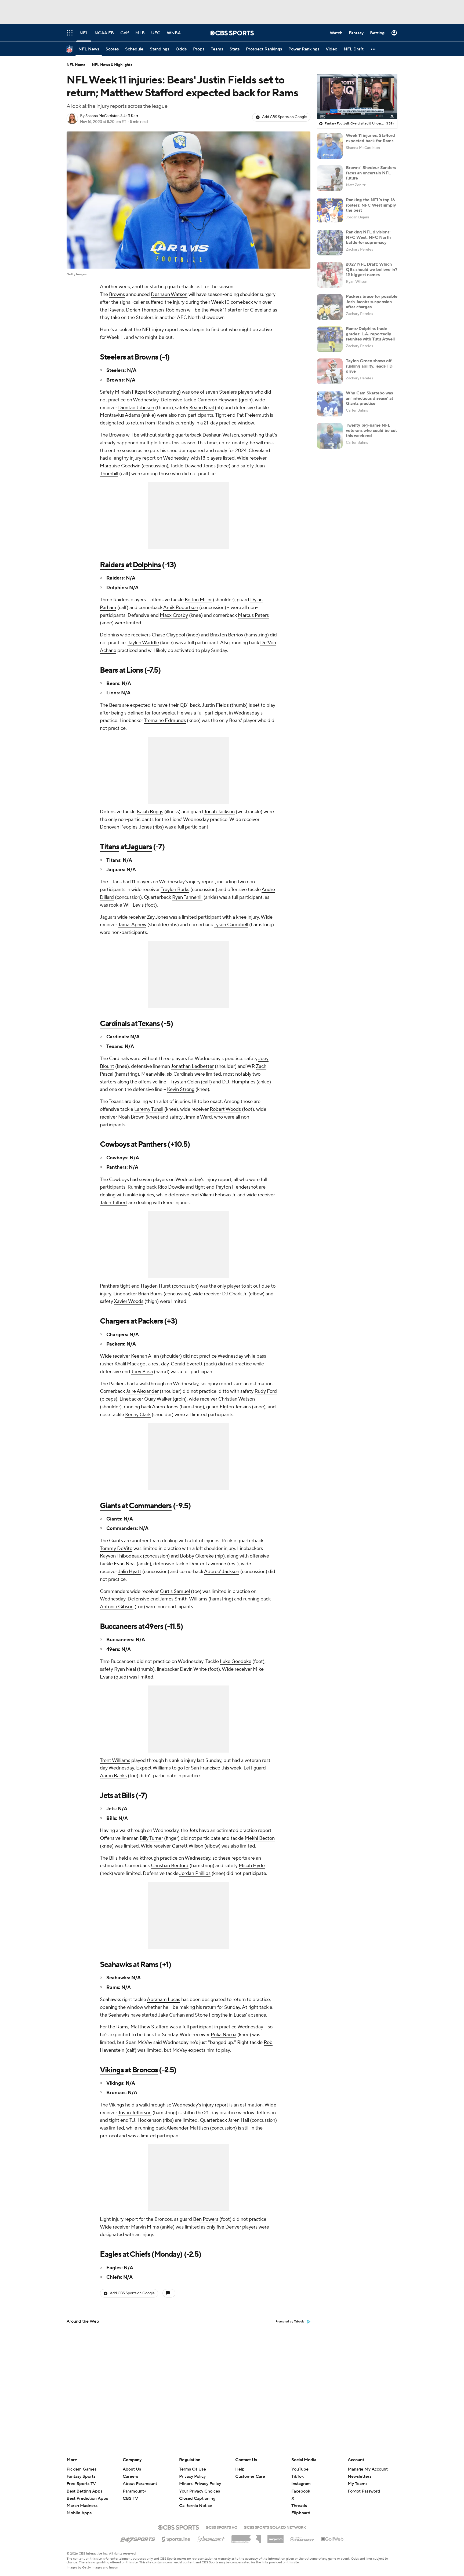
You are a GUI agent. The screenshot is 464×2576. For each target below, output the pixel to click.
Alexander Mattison (188, 2128)
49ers (154, 1626)
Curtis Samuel (175, 1591)
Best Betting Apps (84, 2491)
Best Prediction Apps (87, 2498)
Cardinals (115, 1024)
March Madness (82, 2506)
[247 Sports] (138, 2538)
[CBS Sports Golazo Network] (275, 2527)
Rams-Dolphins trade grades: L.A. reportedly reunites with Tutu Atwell (370, 334)
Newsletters (360, 2476)
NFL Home (76, 65)
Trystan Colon (185, 1082)
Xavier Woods (129, 1301)
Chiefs (140, 2254)
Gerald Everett (187, 1364)
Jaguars (139, 847)
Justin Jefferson (135, 2113)
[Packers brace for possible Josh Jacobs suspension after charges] (330, 307)
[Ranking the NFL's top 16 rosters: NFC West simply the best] (330, 210)
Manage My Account (368, 2469)
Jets (106, 1795)
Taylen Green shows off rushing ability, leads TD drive (369, 366)
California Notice (196, 2501)
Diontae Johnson (136, 408)
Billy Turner (151, 1838)
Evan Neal (125, 1564)
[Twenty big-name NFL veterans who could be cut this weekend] (330, 436)
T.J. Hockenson (146, 2120)
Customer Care (250, 2476)
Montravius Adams (120, 415)
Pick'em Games (81, 2469)
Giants (110, 1506)
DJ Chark (232, 1294)
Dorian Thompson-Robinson (156, 310)
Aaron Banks (113, 1776)
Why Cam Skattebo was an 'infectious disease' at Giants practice (369, 398)
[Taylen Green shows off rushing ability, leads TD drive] (330, 371)
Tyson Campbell (231, 925)
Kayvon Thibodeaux (121, 1556)
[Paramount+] (211, 2538)
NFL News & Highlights (112, 65)
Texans (149, 1024)
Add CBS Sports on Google (284, 117)
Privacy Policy (192, 2476)
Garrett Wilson (188, 1846)
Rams (149, 1965)
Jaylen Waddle (143, 643)
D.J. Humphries (239, 1082)
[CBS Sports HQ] (222, 2527)
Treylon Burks (175, 890)
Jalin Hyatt (130, 1572)
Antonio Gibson (117, 1607)
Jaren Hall (238, 2120)
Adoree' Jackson (222, 1572)
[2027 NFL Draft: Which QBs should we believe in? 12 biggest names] (330, 275)
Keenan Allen (145, 1356)
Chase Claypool (168, 635)
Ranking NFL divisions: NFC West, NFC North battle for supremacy (368, 237)
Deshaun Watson (169, 294)
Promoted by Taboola (290, 2322)
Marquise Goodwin (120, 466)
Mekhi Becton (260, 1838)
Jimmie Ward (198, 1117)
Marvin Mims (145, 2227)
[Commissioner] (246, 2537)
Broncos (145, 2070)
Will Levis (133, 905)
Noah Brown (131, 1117)
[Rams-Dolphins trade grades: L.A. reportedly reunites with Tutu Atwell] (330, 339)
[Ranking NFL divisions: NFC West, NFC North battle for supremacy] (330, 243)
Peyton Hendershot (237, 1187)
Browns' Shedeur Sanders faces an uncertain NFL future (371, 173)
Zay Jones (157, 917)
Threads (299, 2506)
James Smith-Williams (183, 1599)
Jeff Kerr (131, 116)
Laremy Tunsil (149, 1109)
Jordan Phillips (195, 1873)
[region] (357, 97)
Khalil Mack (127, 1364)
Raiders (112, 565)
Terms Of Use (193, 2469)
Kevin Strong (181, 1089)
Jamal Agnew (132, 925)
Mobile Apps (79, 2513)
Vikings (112, 2070)
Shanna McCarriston (102, 116)
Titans (110, 847)
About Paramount (140, 2484)
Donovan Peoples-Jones (126, 827)
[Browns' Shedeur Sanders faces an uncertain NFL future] (330, 178)
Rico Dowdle (171, 1187)
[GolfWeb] (332, 2539)
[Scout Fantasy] (302, 2539)
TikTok (298, 2476)
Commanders (150, 1506)
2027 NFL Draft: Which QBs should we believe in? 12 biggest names (372, 269)
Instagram (301, 2484)
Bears (109, 670)
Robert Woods (225, 1109)
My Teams (358, 2484)
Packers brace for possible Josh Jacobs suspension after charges (372, 302)
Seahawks (116, 1965)
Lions (135, 670)
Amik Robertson (181, 608)
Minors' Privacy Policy (200, 2484)
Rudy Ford (266, 1391)
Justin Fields (215, 705)
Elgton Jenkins (235, 1407)
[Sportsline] (176, 2538)
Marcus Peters (253, 615)
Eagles (111, 2254)
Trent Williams (115, 1760)
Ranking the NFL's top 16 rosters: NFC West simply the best (371, 205)
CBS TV (130, 2498)
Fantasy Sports (81, 2476)
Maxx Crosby (174, 615)
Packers (150, 1321)
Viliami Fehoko (215, 1195)
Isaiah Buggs (150, 812)
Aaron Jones (165, 1407)
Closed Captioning (197, 2493)
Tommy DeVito (116, 1549)
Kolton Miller (198, 600)
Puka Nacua (224, 2035)
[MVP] (275, 2537)
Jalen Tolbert (114, 1203)
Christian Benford (170, 1866)
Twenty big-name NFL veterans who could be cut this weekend (371, 430)
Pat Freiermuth (253, 415)
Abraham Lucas (164, 2000)
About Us (132, 2469)
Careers (130, 2476)
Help (240, 2469)
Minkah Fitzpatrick (135, 392)
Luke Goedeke (236, 1661)
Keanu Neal (202, 408)
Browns (117, 294)
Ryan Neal (125, 1669)
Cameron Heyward (218, 400)
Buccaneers (118, 1626)
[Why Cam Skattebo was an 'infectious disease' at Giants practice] (330, 404)
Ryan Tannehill (187, 897)
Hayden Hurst (156, 1286)
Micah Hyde (252, 1866)
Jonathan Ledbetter (192, 1066)
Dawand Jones (200, 466)
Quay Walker (158, 1399)
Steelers (113, 357)
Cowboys (115, 1144)
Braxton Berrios (226, 635)
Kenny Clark (138, 1415)
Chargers (115, 1321)
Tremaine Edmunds (165, 721)
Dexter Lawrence (208, 1564)
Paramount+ (135, 2491)
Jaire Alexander (142, 1391)
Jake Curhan (171, 2015)
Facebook (301, 2491)
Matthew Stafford (150, 2027)
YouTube (300, 2469)
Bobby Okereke (197, 1556)
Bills (128, 1795)
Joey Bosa (142, 1372)
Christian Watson (237, 1399)
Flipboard (301, 2513)
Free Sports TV (81, 2484)
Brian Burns (150, 1294)
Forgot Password (364, 2491)
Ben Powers (206, 2219)
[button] (374, 49)
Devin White (193, 1669)
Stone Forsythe (211, 2015)
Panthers (152, 1144)
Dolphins (147, 565)
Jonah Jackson (219, 812)
